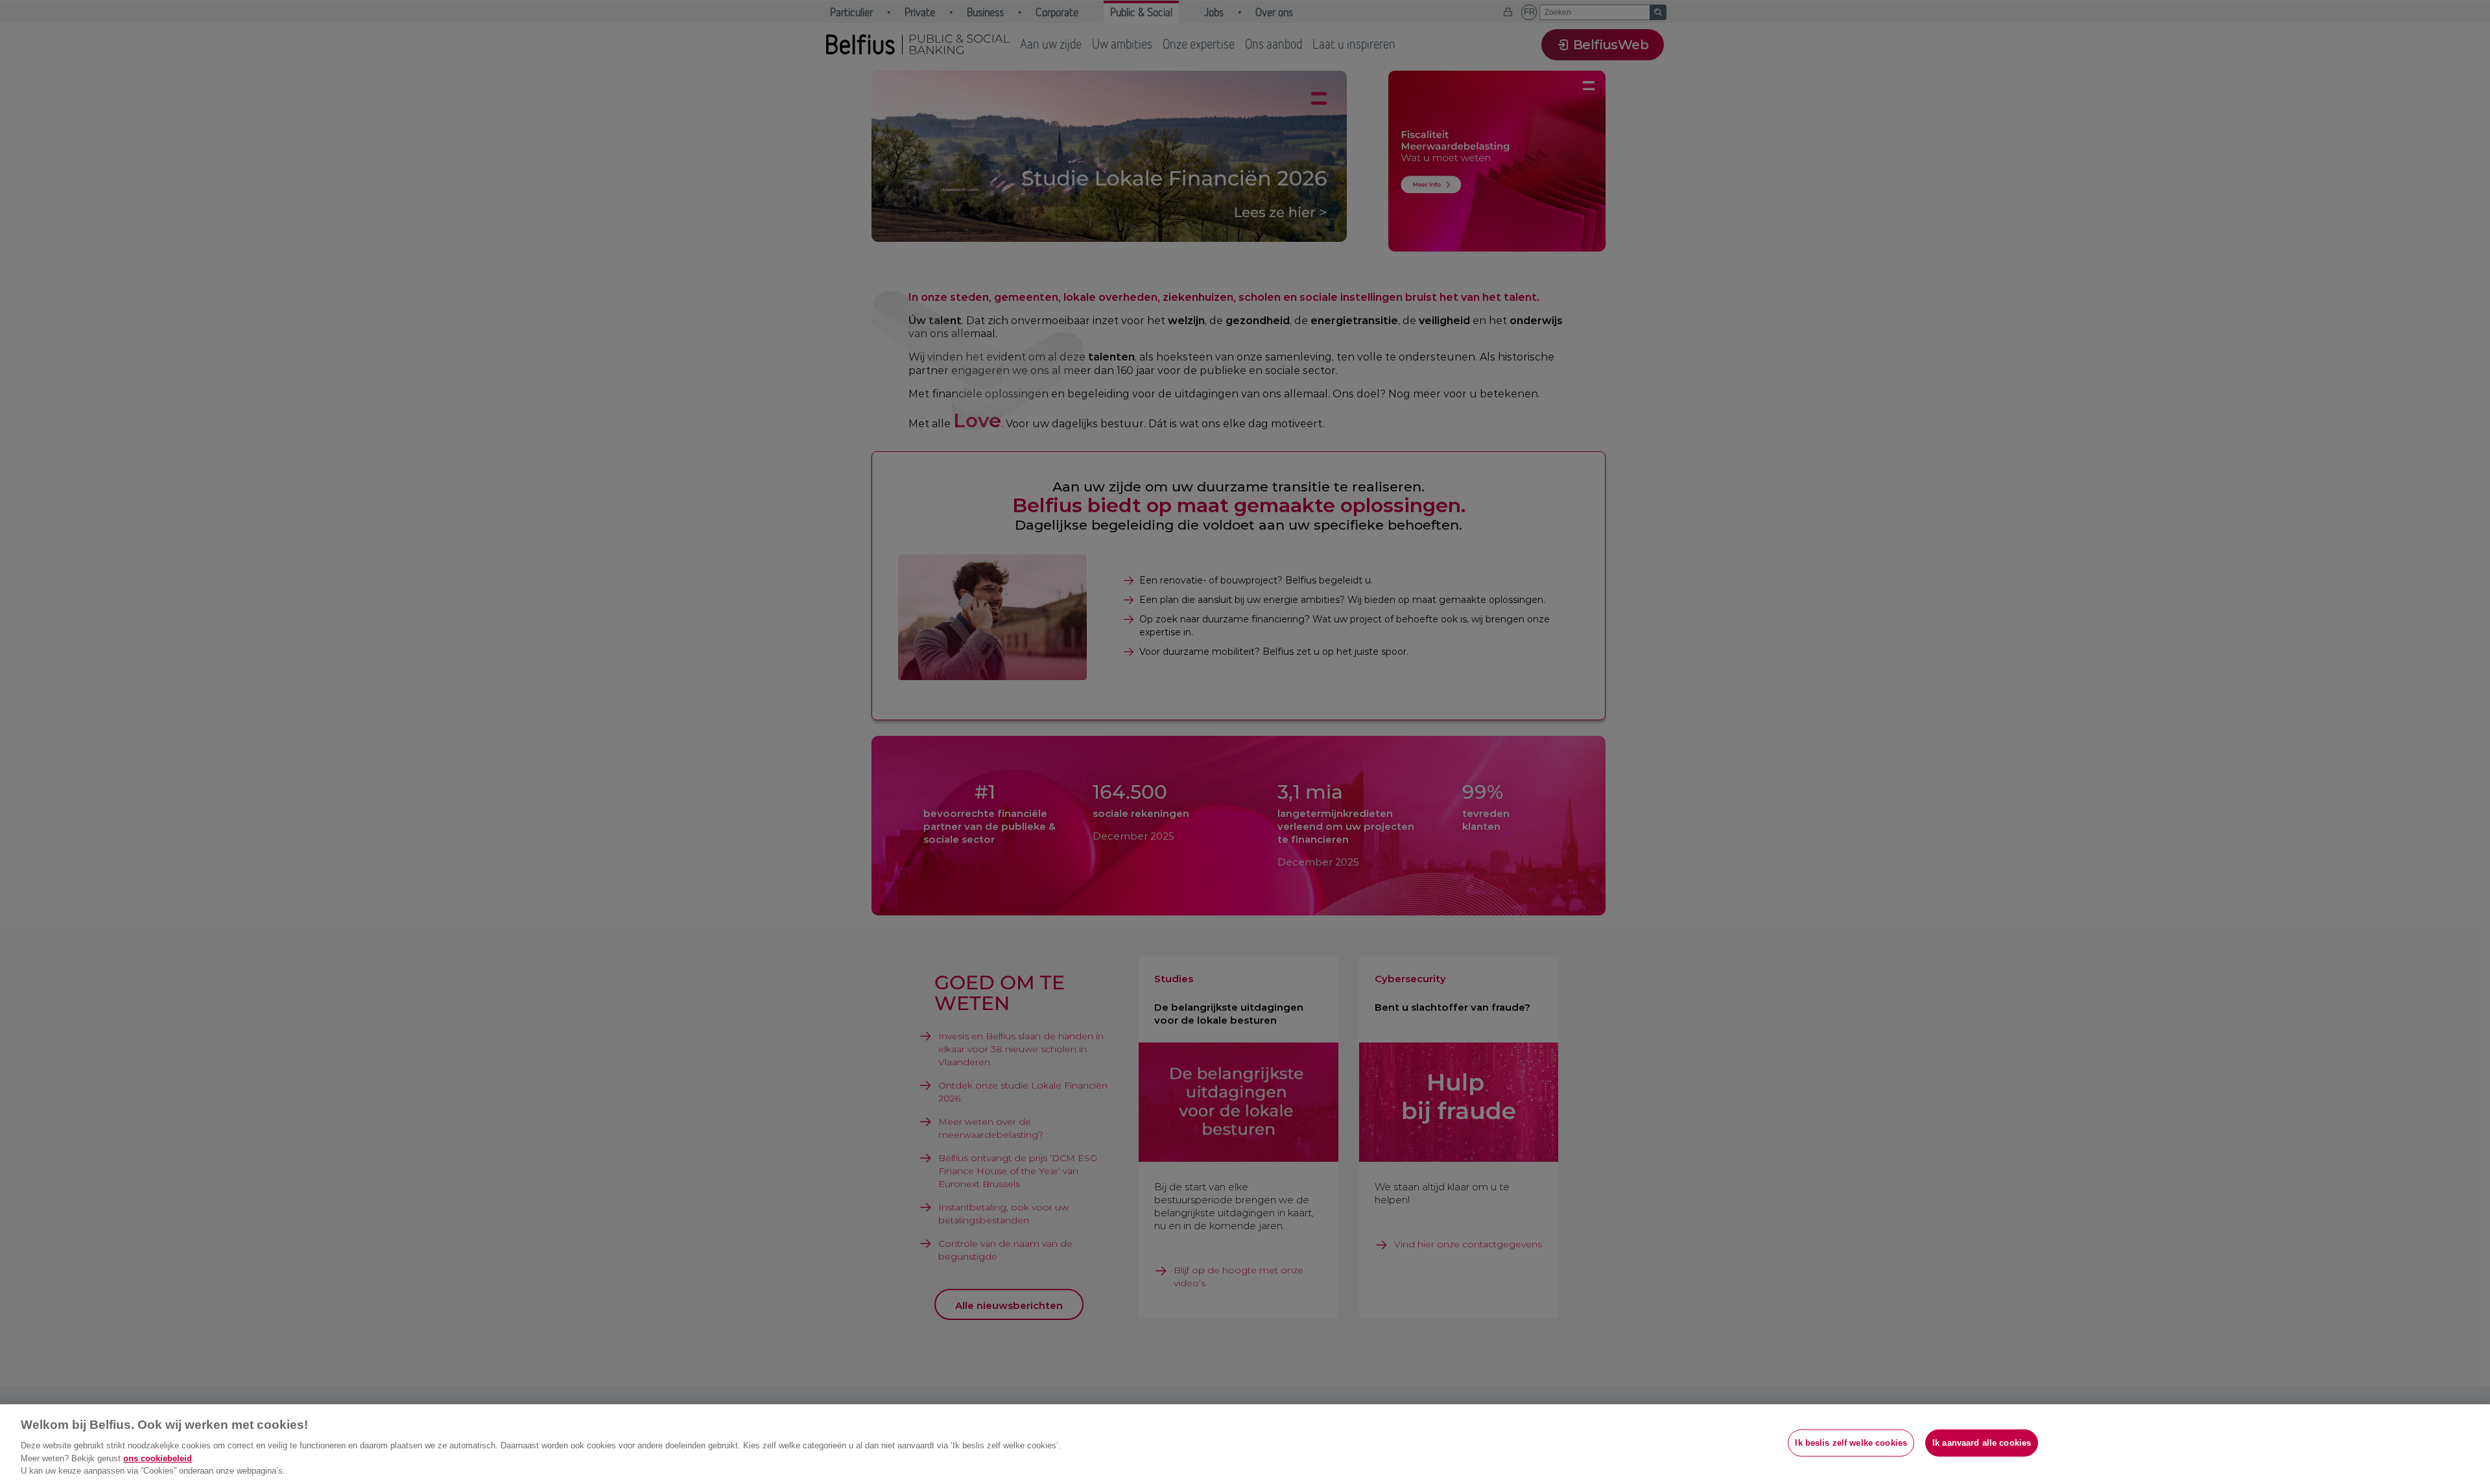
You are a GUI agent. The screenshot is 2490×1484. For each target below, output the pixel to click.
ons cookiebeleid (158, 1458)
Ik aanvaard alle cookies (1982, 1443)
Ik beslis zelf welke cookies (1851, 1443)
